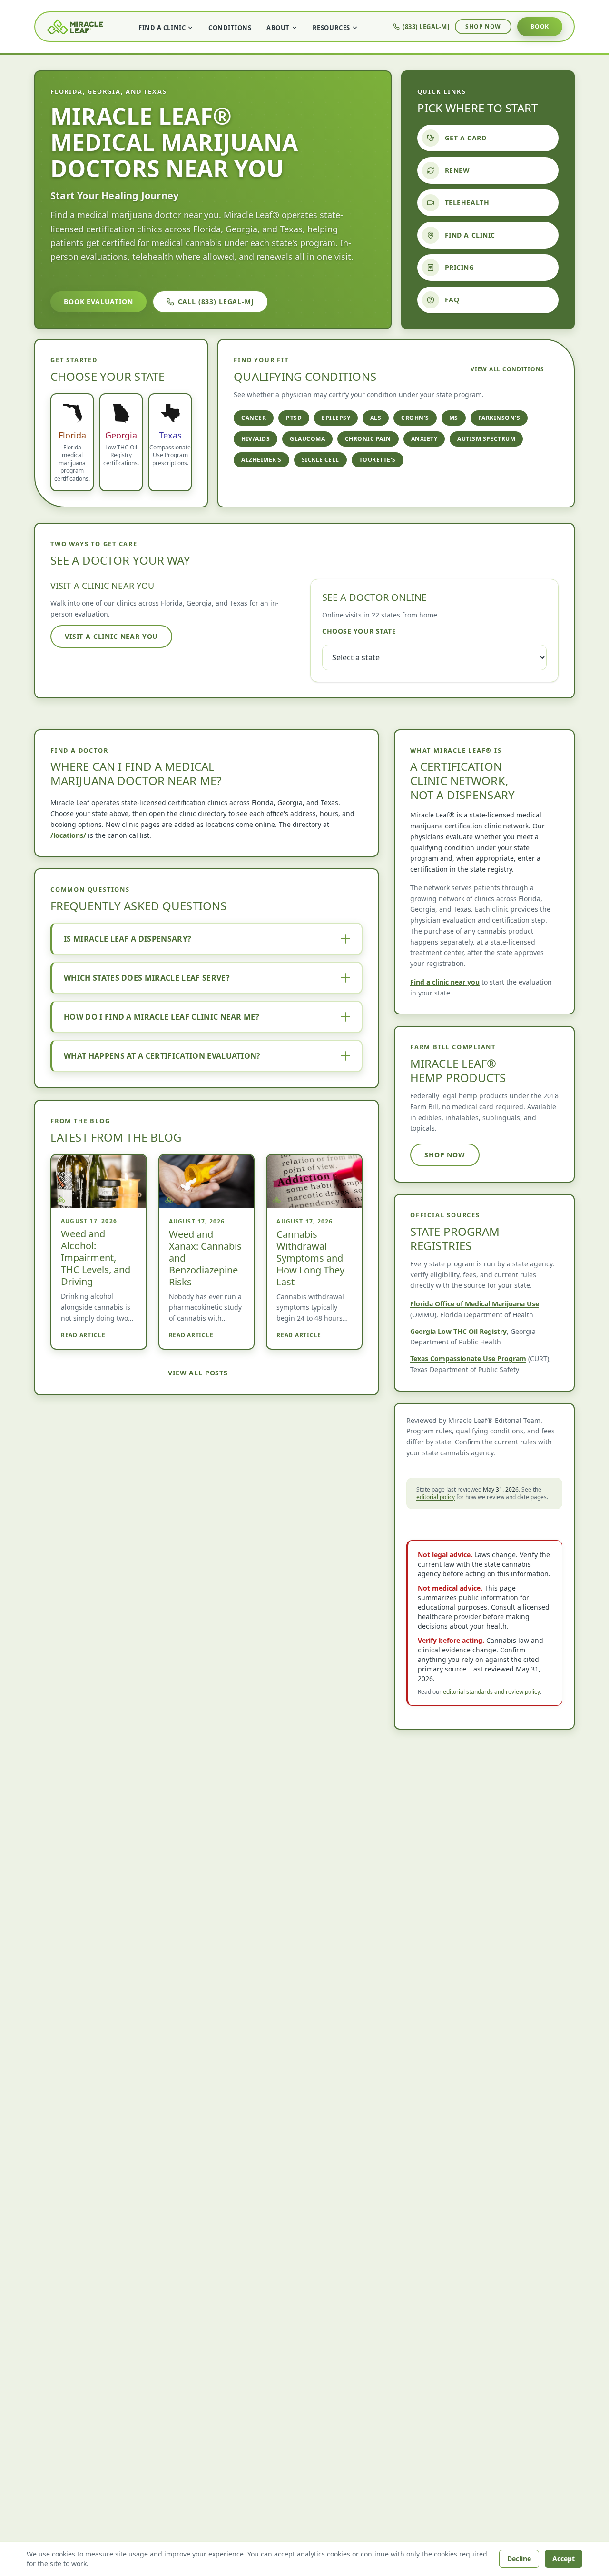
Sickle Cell (320, 460)
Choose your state (359, 631)
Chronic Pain (368, 439)
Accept (564, 2559)
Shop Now (483, 26)
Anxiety (424, 439)
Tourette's (378, 460)
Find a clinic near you (445, 982)
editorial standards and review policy (491, 1692)
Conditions (230, 28)
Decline (519, 2559)
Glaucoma (307, 439)
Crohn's (415, 418)
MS (454, 418)
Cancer (254, 418)
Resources (331, 28)
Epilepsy (336, 418)
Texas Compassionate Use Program (468, 1358)
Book (540, 26)
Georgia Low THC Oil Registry (458, 1331)
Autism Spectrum (486, 439)
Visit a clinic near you (111, 636)
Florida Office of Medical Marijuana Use (475, 1304)
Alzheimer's (261, 460)
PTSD (294, 418)
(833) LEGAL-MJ (426, 27)
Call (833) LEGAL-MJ (216, 302)
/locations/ (68, 835)
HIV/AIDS (255, 439)
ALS (376, 418)
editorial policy (436, 1497)
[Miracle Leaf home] (75, 27)
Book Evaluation (98, 302)
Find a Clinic (162, 28)
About (278, 28)
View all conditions (507, 369)
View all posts (198, 1373)
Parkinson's (499, 418)
